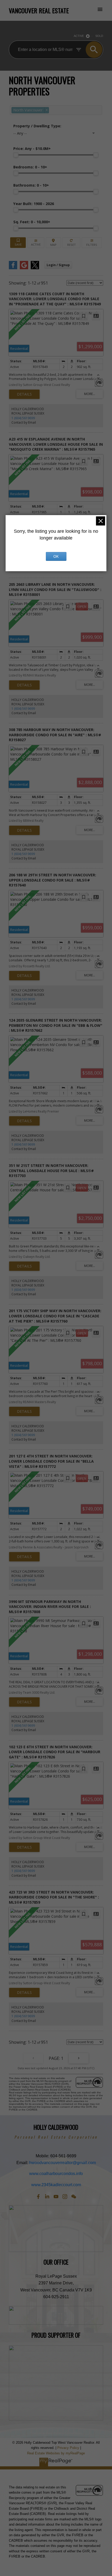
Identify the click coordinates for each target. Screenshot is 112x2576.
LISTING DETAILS (24, 394)
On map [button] (54, 243)
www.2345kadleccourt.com (56, 2185)
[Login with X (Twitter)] (35, 268)
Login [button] (58, 265)
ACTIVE (79, 36)
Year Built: (34, 204)
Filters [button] (92, 243)
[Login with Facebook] (13, 268)
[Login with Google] (24, 268)
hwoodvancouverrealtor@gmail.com (63, 2163)
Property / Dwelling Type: (37, 126)
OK (56, 556)
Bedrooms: (30, 167)
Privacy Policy (68, 2448)
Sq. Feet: (32, 222)
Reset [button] (71, 243)
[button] (38, 2197)
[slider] (16, 155)
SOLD (99, 36)
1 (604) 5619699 (23, 418)
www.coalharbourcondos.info (56, 2173)
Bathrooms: (31, 185)
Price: (32, 149)
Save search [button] (18, 243)
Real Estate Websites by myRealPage (56, 2453)
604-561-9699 (63, 2156)
